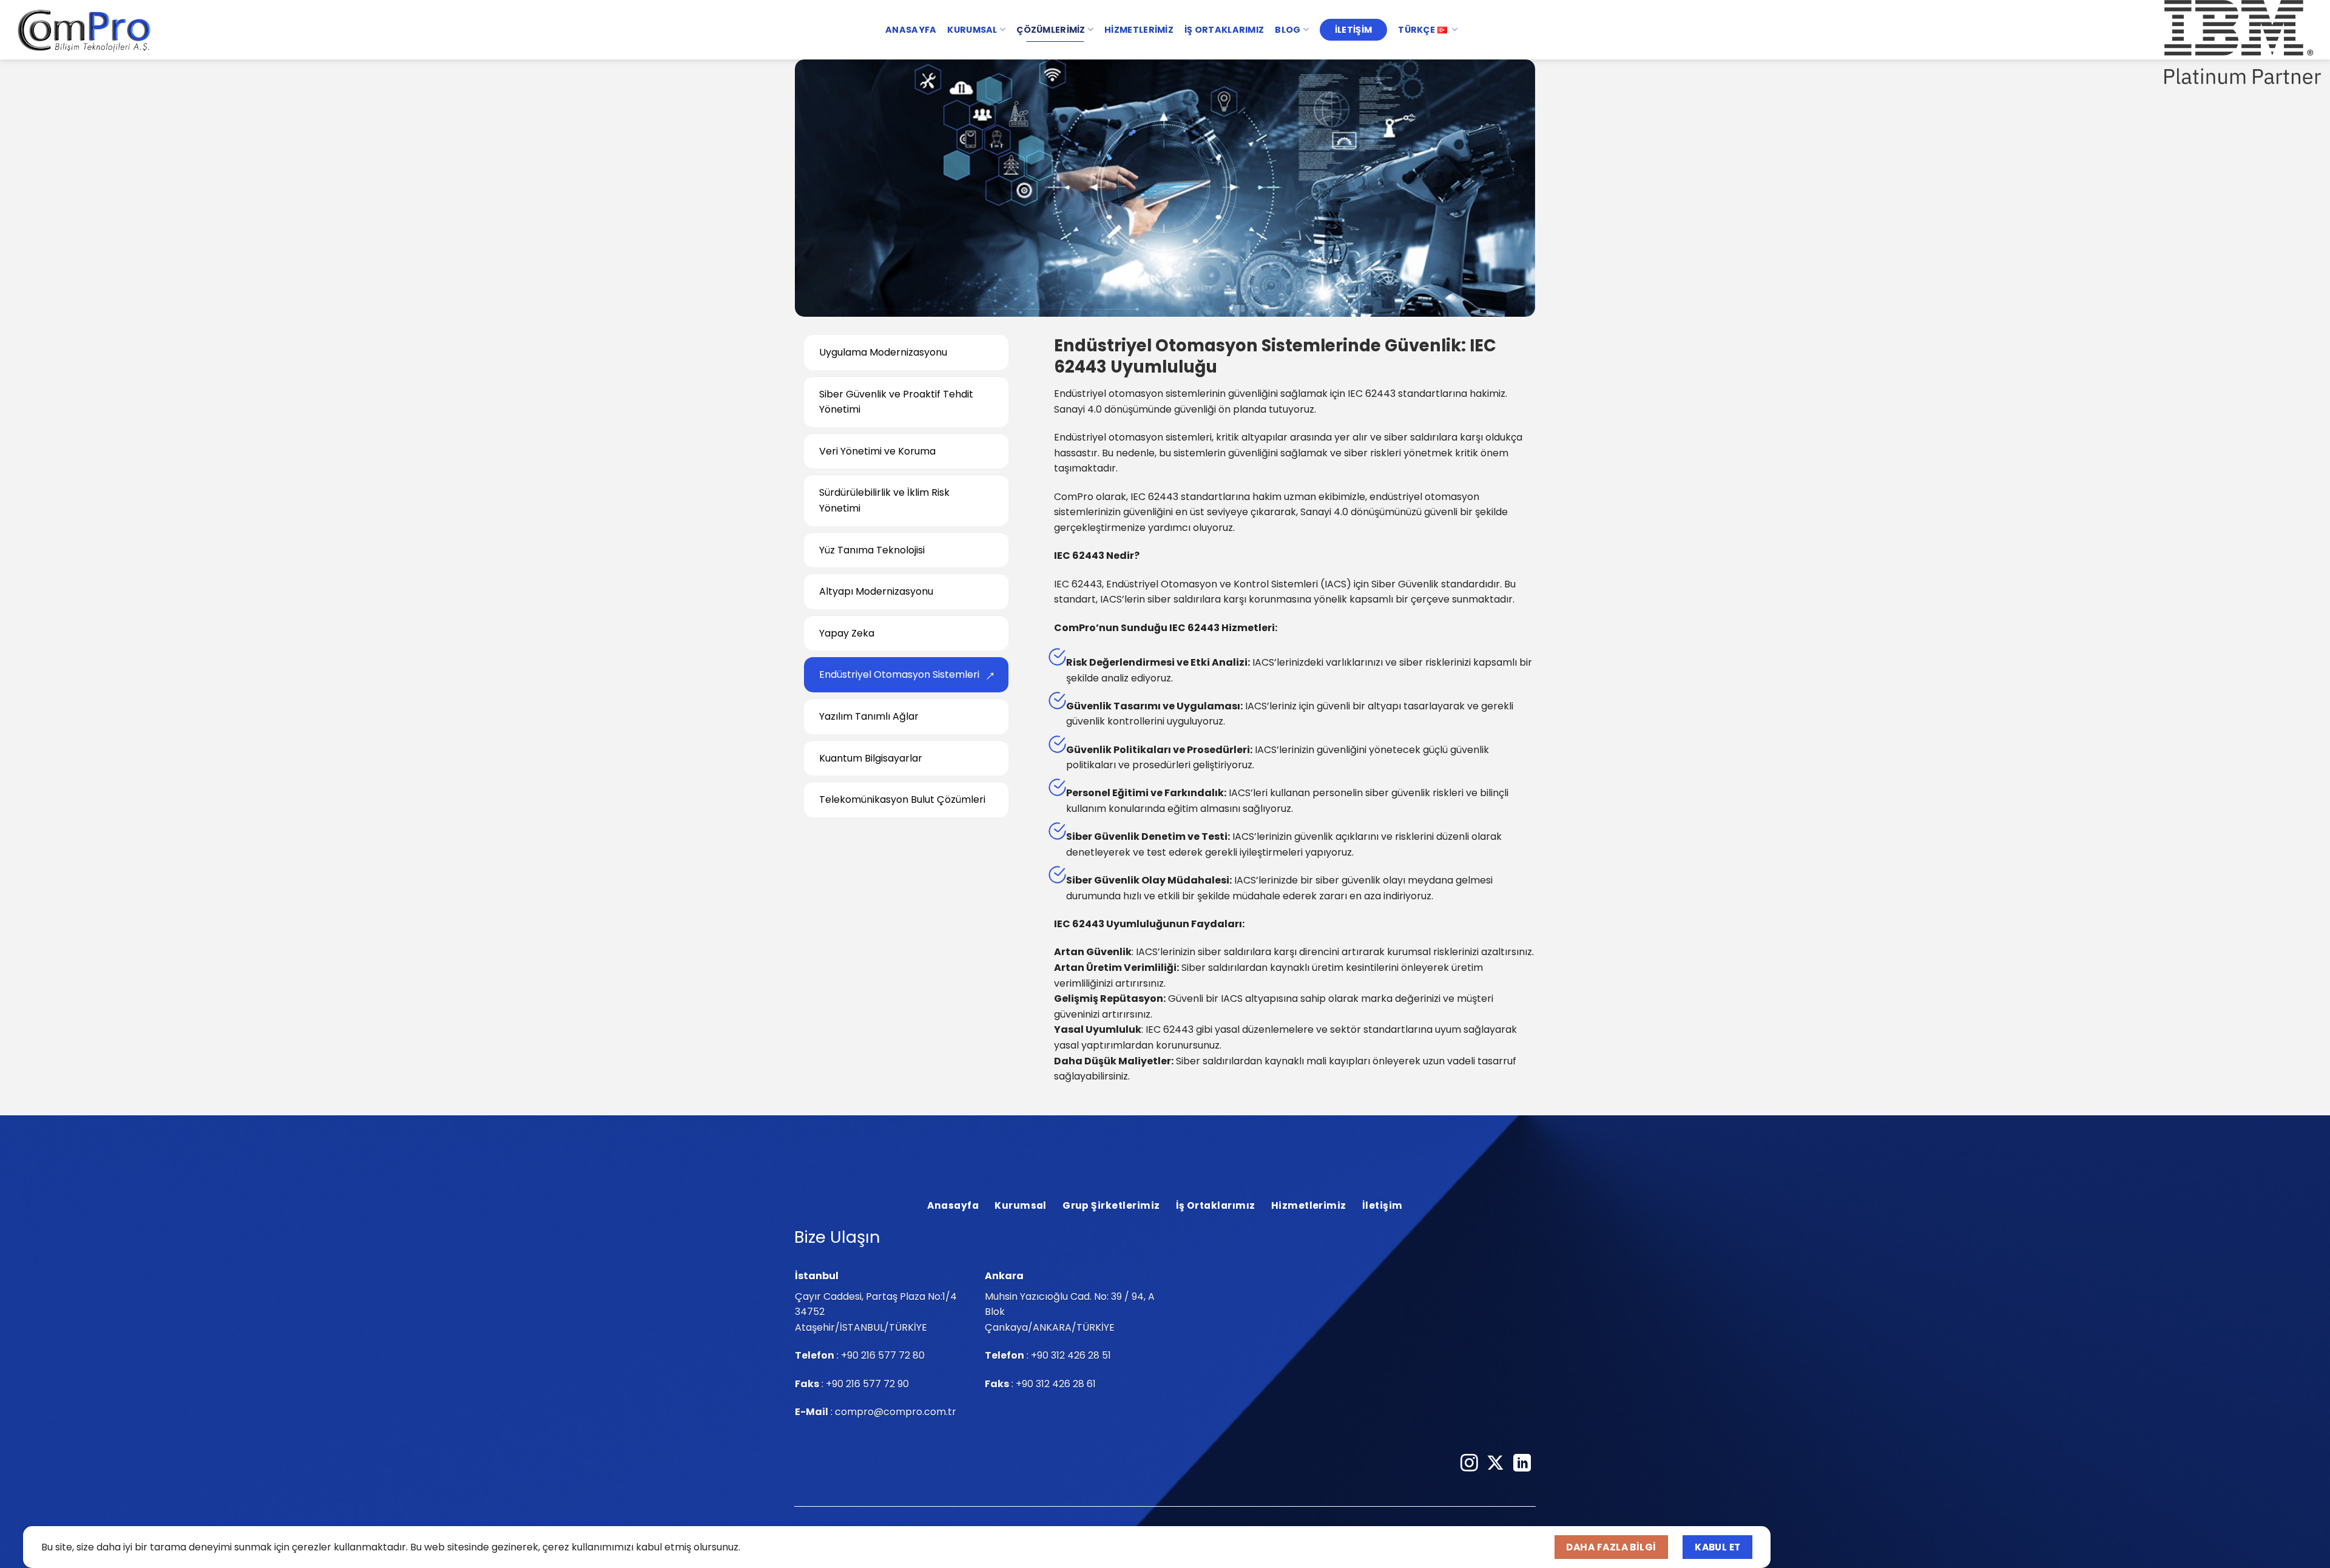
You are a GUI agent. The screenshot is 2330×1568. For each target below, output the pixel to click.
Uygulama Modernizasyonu (883, 352)
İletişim (1353, 30)
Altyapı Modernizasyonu (876, 591)
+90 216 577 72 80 (883, 1355)
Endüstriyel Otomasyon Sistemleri (899, 674)
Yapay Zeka (847, 633)
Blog (1288, 30)
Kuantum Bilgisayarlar (871, 758)
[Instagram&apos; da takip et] (1469, 1464)
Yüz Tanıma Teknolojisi (872, 549)
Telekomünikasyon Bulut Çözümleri (902, 799)
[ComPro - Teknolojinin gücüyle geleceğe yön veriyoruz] (85, 30)
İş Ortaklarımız (1224, 30)
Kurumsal (972, 30)
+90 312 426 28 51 (1071, 1355)
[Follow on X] (1495, 1464)
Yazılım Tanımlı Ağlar (869, 716)
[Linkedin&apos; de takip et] (1522, 1464)
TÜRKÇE (1417, 30)
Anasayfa (911, 30)
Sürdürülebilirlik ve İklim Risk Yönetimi (884, 500)
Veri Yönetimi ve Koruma (877, 451)
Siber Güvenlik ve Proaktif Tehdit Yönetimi (896, 401)
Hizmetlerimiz (1139, 30)
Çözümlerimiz (1051, 30)
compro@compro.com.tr (896, 1412)
